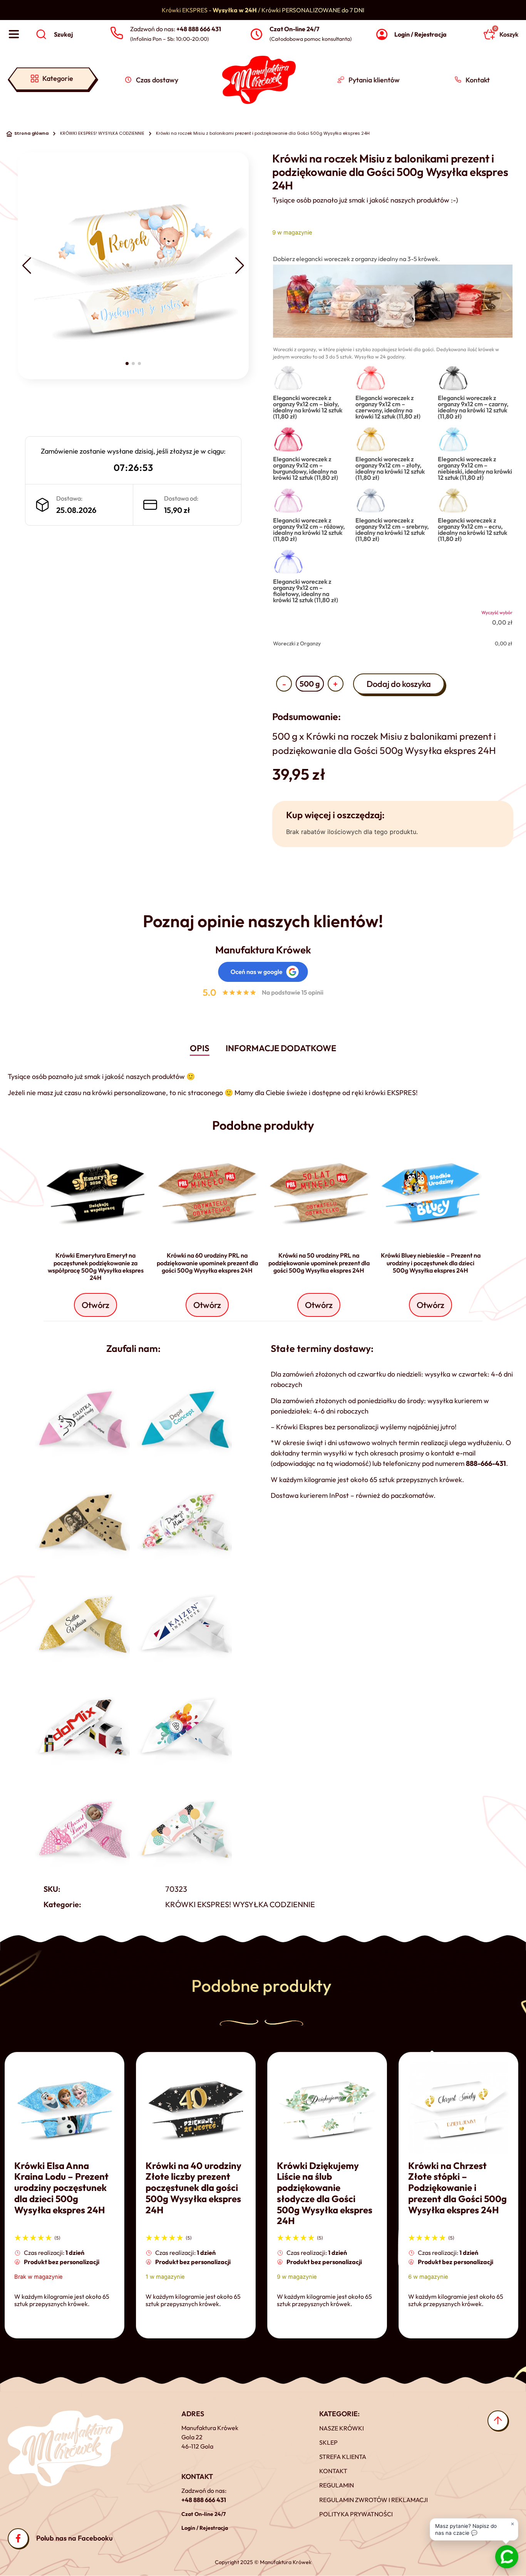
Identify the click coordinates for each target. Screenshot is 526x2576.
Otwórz (95, 1305)
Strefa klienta (343, 2457)
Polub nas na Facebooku (75, 2538)
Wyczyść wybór (497, 612)
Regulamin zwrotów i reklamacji (374, 2500)
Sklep (328, 2442)
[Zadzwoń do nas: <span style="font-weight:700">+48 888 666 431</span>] (116, 33)
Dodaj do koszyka (399, 684)
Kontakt (333, 2471)
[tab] (200, 1049)
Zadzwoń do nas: (176, 29)
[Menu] (14, 34)
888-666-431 (486, 1463)
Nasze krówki (342, 2428)
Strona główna (31, 133)
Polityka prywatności (356, 2514)
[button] (27, 266)
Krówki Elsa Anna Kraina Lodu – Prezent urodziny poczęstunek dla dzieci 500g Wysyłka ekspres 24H (61, 2188)
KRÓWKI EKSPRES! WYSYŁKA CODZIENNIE (102, 133)
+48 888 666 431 (204, 2500)
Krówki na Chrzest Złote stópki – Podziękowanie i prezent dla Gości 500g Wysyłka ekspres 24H (457, 2188)
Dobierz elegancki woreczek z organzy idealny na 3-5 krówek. (357, 259)
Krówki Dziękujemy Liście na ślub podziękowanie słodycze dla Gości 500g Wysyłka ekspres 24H (325, 2193)
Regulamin (337, 2485)
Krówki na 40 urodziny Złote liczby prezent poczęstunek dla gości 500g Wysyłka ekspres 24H (193, 2188)
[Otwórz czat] (507, 2557)
